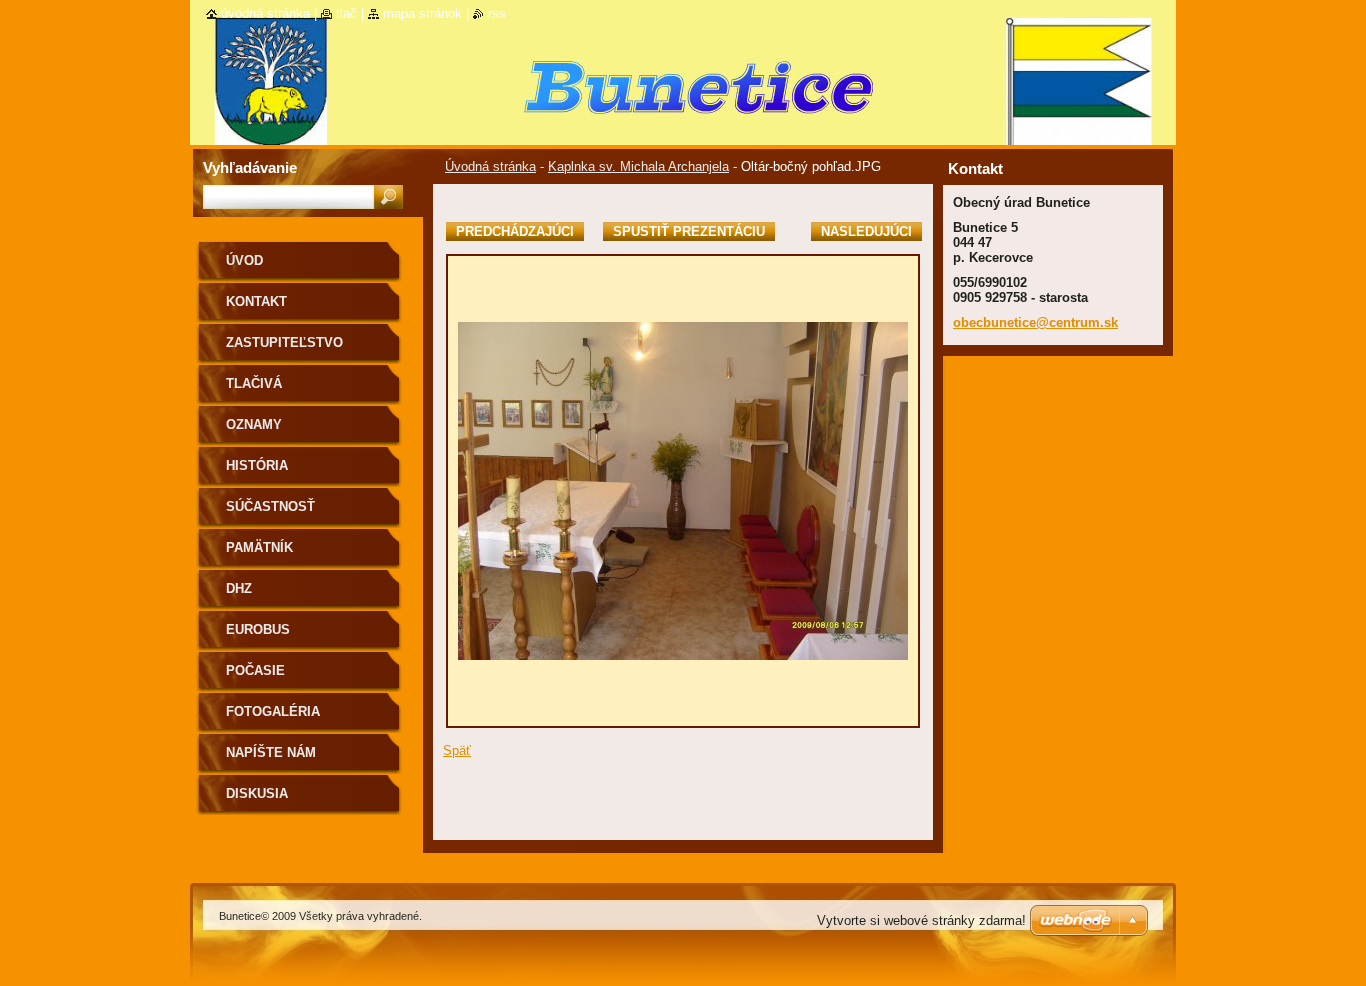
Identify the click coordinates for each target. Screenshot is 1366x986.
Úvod (244, 260)
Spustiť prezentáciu (689, 231)
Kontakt (256, 301)
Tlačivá (254, 383)
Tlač (346, 13)
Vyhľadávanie (250, 167)
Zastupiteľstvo (284, 342)
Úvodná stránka (490, 166)
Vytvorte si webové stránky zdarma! (921, 920)
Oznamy (254, 424)
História (257, 465)
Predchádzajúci (515, 231)
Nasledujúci (866, 231)
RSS (497, 13)
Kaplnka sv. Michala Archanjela (638, 166)
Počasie (255, 670)
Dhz (239, 588)
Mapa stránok (422, 13)
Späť (457, 750)
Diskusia (257, 793)
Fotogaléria (273, 711)
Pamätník (259, 547)
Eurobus (258, 629)
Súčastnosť (270, 506)
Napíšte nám (271, 752)
